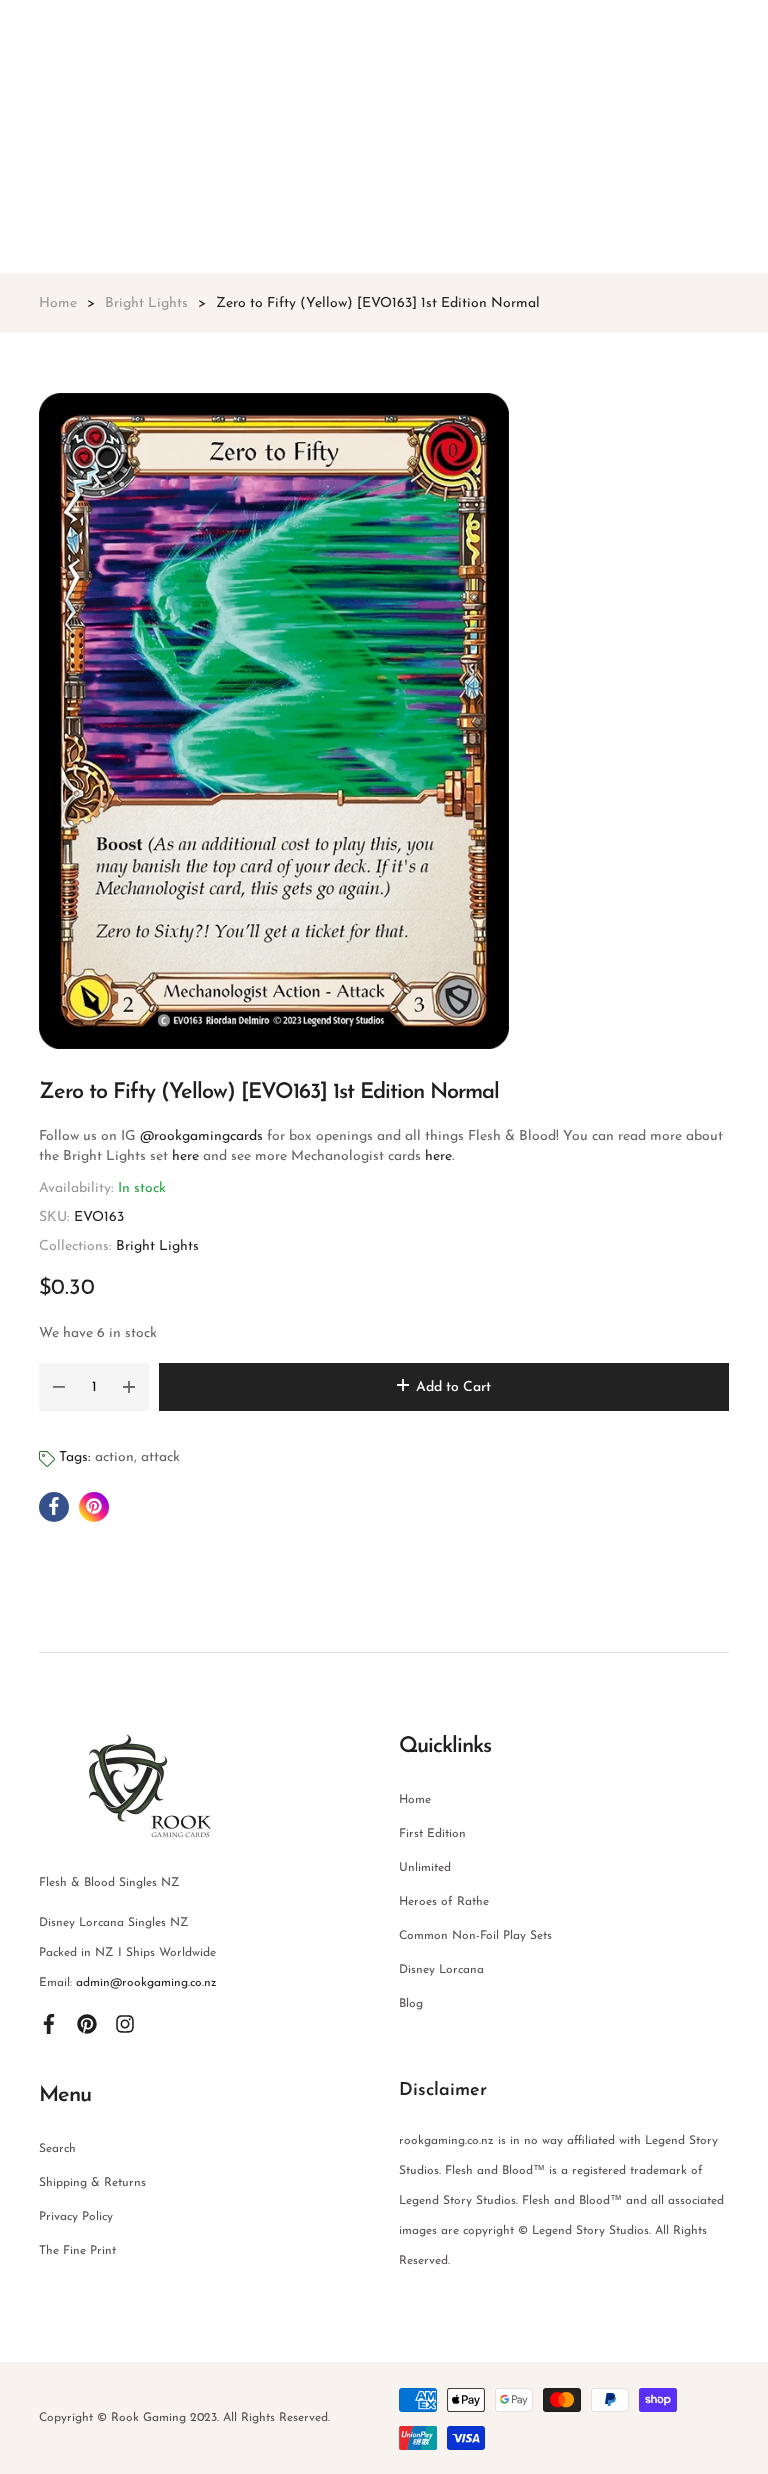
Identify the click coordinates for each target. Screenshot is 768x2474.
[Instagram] (125, 2023)
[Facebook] (49, 2023)
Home (415, 1800)
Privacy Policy (76, 2217)
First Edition (432, 1834)
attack (160, 1457)
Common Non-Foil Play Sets (475, 1936)
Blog (411, 2004)
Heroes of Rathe (444, 1902)
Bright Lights (157, 1246)
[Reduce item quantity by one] (59, 1387)
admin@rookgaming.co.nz (146, 1983)
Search (57, 2149)
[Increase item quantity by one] (129, 1387)
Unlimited (425, 1868)
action (114, 1457)
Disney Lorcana (441, 1970)
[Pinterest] (87, 2023)
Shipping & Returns (92, 2183)
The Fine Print (77, 2251)
